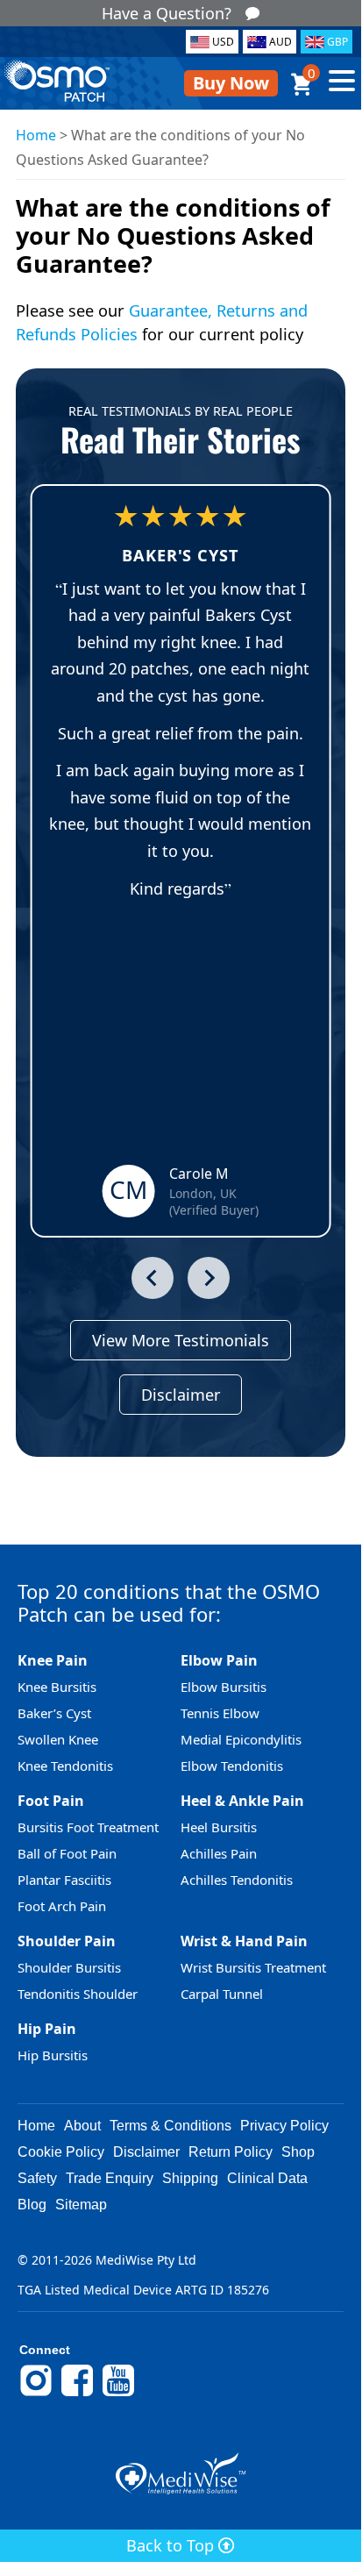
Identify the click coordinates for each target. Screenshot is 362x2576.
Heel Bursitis (219, 1827)
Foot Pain (51, 1801)
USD (223, 42)
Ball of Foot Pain (67, 1853)
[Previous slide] (153, 1278)
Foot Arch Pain (62, 1906)
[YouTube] (118, 2394)
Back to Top (172, 2545)
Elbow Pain (219, 1660)
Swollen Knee (58, 1739)
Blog (32, 2205)
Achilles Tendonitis (237, 1880)
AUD (280, 42)
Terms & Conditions (170, 2126)
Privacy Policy (284, 2126)
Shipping (190, 2178)
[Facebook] (77, 2394)
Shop (298, 2152)
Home (36, 135)
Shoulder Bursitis (69, 1967)
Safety (37, 2178)
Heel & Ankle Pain (242, 1801)
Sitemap (81, 2205)
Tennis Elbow (220, 1713)
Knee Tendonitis (65, 1766)
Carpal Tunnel (222, 1994)
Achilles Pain (219, 1853)
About (82, 2126)
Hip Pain (47, 2029)
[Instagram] (36, 2394)
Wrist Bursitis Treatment (253, 1967)
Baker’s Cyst (54, 1713)
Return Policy (231, 2152)
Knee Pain (53, 1660)
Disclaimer (181, 1395)
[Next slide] (209, 1278)
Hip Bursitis (53, 2055)
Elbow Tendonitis (232, 1766)
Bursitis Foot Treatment (88, 1827)
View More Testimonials (181, 1340)
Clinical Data (267, 2178)
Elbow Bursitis (224, 1687)
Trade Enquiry (110, 2178)
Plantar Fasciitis (64, 1880)
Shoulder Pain (67, 1941)
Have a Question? (167, 13)
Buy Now (231, 83)
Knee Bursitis (57, 1687)
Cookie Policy (61, 2152)
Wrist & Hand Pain (244, 1941)
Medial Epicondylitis (241, 1739)
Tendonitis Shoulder (78, 1994)
